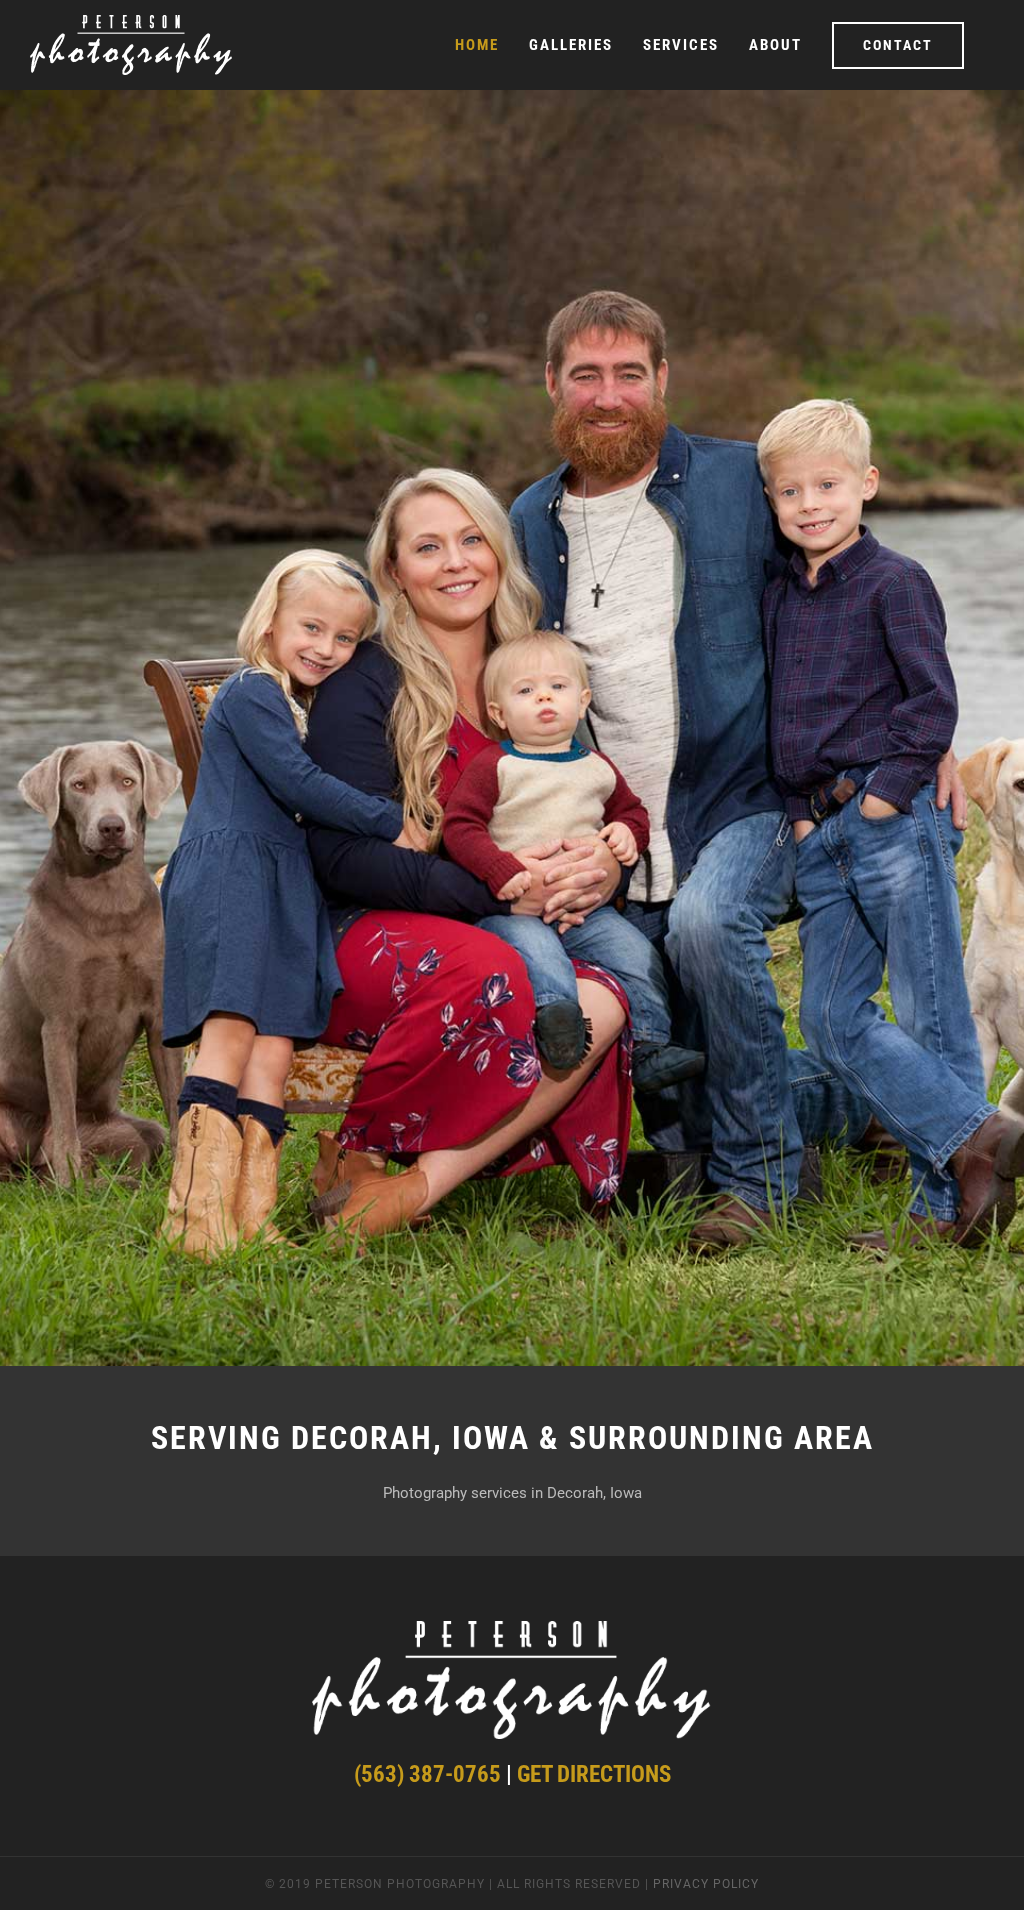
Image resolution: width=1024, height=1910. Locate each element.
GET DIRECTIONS (594, 1774)
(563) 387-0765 (427, 1774)
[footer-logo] (512, 1633)
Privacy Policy (706, 1884)
